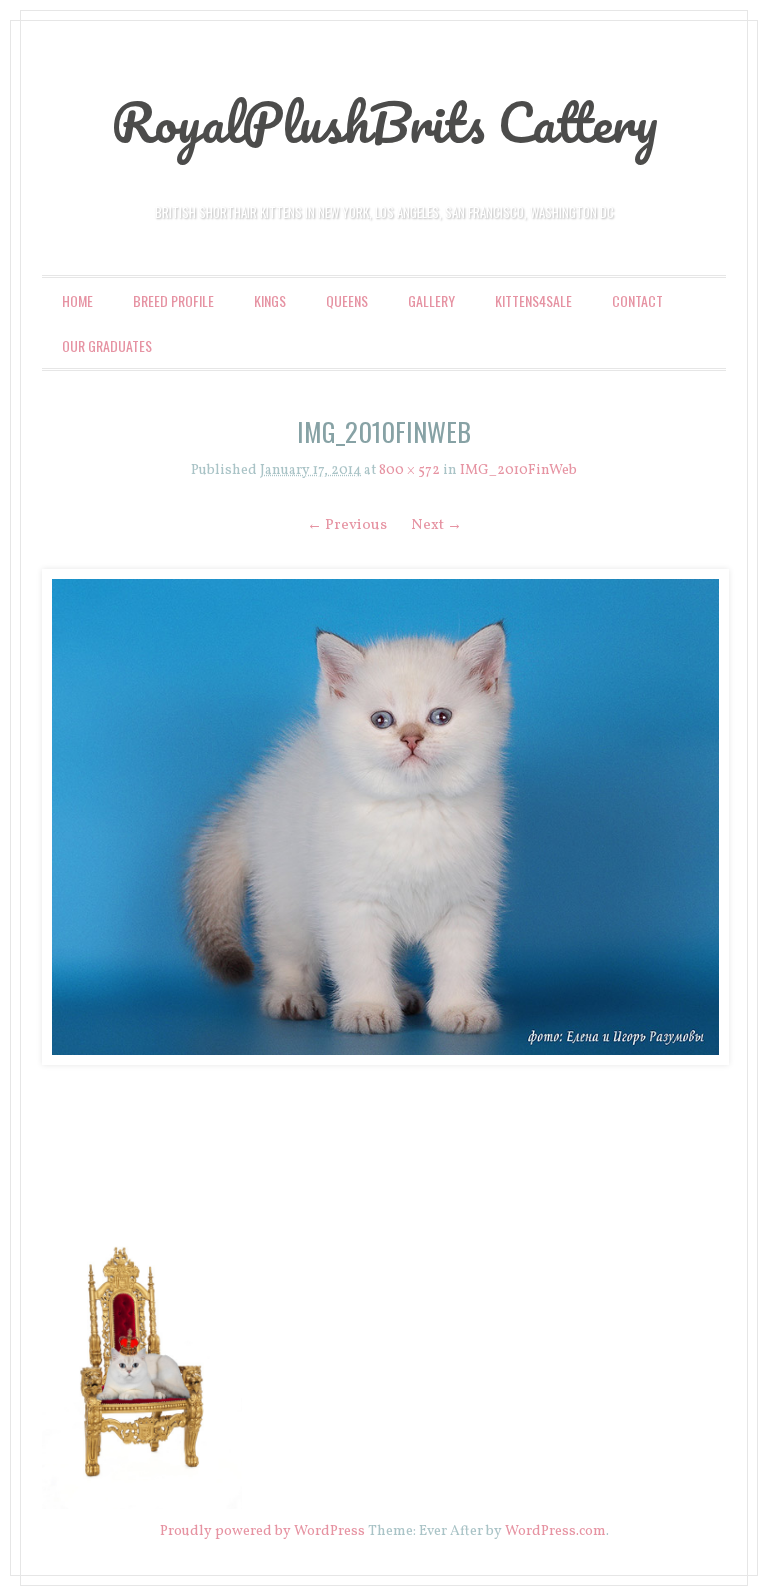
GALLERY (431, 300)
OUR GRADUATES (107, 345)
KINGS (270, 300)
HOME (77, 300)
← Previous (347, 525)
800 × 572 (409, 470)
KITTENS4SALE (533, 300)
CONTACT (637, 300)
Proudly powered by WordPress (262, 1531)
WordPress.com (555, 1531)
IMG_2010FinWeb (518, 470)
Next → (436, 525)
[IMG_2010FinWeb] (383, 817)
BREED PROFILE (173, 300)
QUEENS (347, 300)
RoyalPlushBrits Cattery (384, 122)
